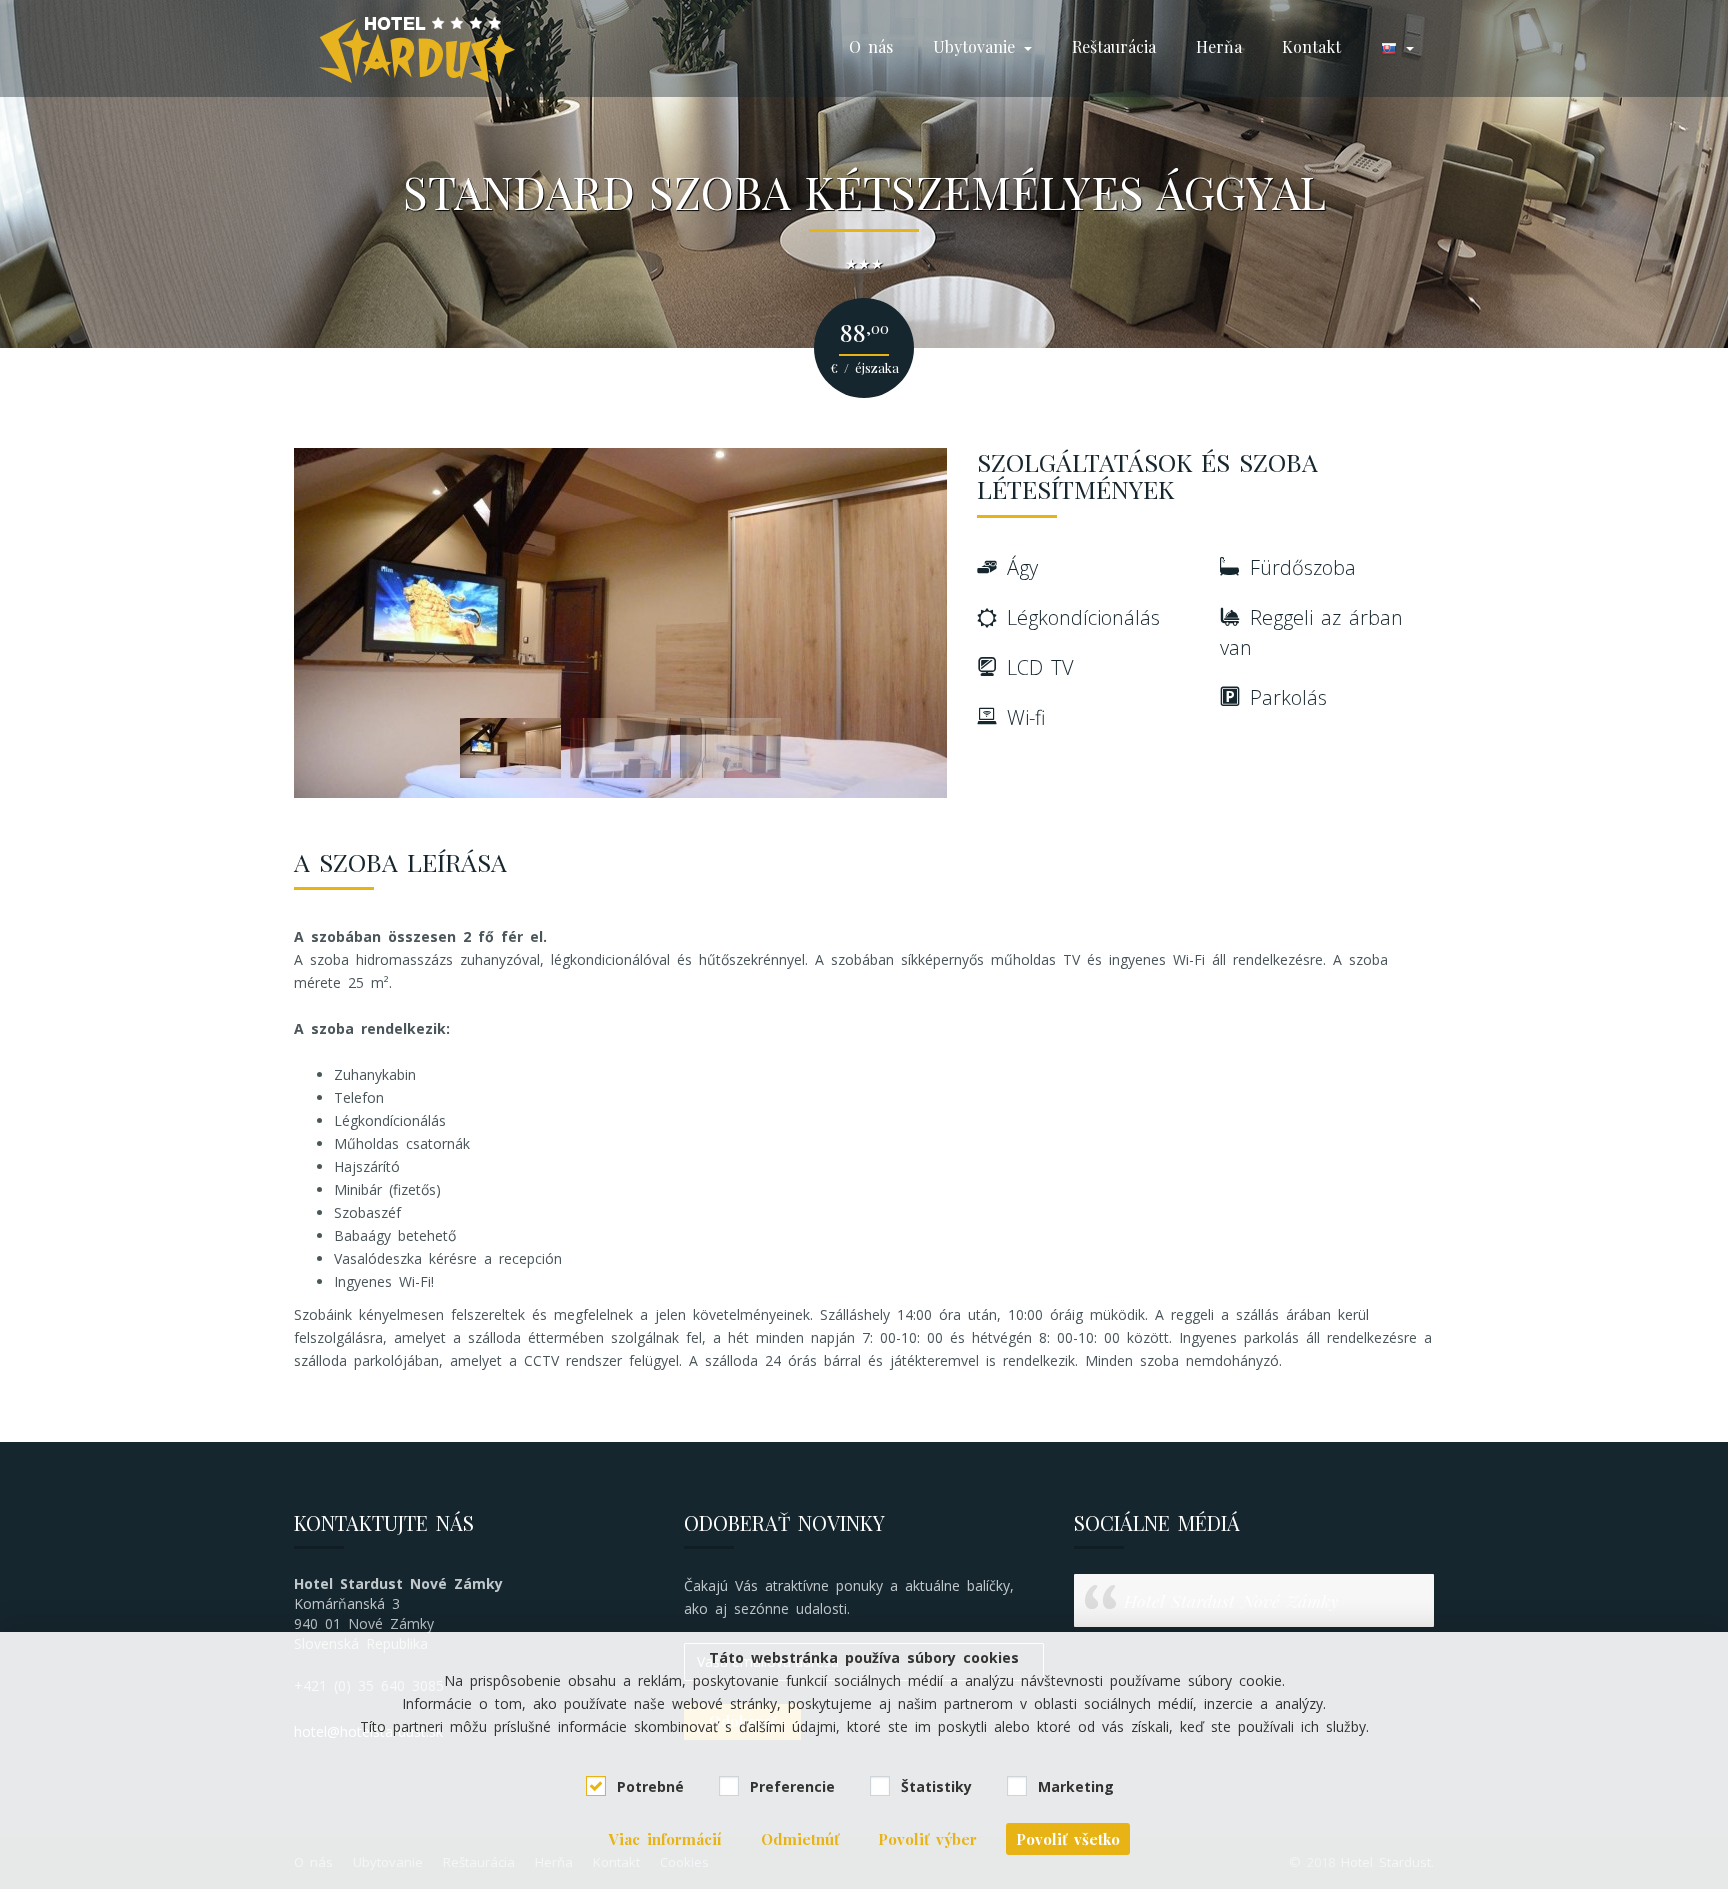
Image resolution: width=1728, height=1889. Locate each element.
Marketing (1076, 1786)
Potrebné (650, 1786)
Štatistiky (936, 1786)
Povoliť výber (927, 1839)
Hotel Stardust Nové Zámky (1231, 1600)
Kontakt (1311, 46)
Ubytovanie (977, 46)
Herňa (1219, 46)
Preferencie (792, 1786)
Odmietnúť (800, 1839)
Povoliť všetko (1068, 1839)
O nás (871, 46)
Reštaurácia (1114, 46)
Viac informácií (665, 1839)
